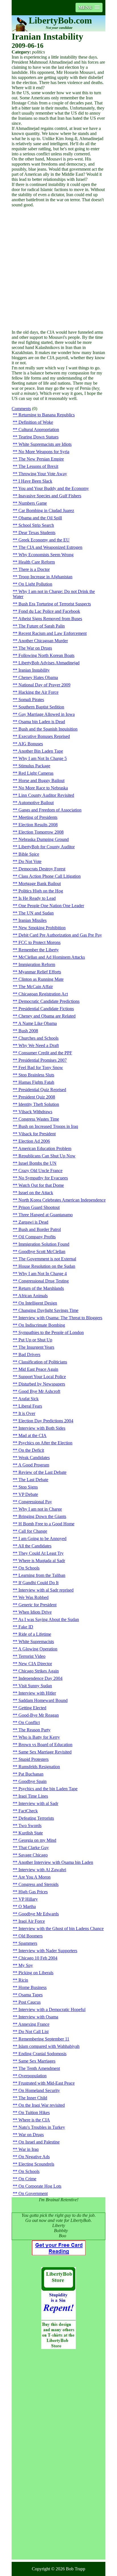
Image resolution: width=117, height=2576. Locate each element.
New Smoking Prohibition (42, 928)
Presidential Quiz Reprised (42, 1090)
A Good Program (34, 1465)
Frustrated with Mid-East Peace (47, 2083)
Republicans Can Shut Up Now (47, 1156)
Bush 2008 (28, 1031)
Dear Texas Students (37, 533)
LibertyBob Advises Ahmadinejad (49, 663)
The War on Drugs (35, 648)
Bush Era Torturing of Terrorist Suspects (55, 604)
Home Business (33, 1987)
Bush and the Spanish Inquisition (48, 729)
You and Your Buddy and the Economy (54, 488)
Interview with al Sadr (38, 1803)
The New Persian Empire (41, 459)
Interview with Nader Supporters (48, 1951)
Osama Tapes (31, 1995)
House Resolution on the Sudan (47, 1266)
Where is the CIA (34, 2120)
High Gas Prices (33, 1892)
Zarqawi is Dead (33, 1222)
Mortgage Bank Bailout (40, 884)
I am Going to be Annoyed (42, 1538)
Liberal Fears (30, 1406)
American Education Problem (45, 1148)
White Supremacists (36, 1642)
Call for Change (33, 1531)
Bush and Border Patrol (40, 1229)
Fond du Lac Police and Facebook (49, 611)
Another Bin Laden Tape (41, 751)
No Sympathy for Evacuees (43, 1178)
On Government (33, 2193)
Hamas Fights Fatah (36, 1082)
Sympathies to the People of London (51, 1332)
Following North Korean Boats (46, 655)
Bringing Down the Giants (42, 1516)
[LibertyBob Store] (58, 2347)
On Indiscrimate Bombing (42, 1325)
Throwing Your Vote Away (43, 474)
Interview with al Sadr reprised (46, 1590)
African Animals (33, 1296)
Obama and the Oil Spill (40, 518)
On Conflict (29, 1722)
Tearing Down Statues (38, 437)
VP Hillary (28, 1899)
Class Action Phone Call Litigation (50, 876)
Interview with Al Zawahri (42, 1870)
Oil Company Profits (37, 1237)
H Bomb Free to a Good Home (46, 1524)
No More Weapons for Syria (44, 452)
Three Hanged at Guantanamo (46, 1215)
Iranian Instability (34, 670)
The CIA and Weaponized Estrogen (50, 547)
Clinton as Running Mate (41, 979)
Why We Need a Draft (39, 1045)
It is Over (27, 1413)
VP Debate (28, 1494)
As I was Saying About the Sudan (49, 1619)
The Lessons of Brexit (38, 466)
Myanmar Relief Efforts (40, 972)
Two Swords (30, 1826)
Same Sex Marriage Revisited (45, 1752)
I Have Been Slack (35, 481)
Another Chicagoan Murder (43, 641)
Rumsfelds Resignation (39, 1767)
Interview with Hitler (37, 1693)
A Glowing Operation (38, 1649)
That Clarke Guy (34, 1848)
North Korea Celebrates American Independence (62, 1200)
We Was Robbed (34, 1597)
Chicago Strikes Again (39, 1671)
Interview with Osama (38, 2017)
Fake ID (26, 1627)
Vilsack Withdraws (35, 1112)
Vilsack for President (37, 1134)
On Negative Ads (34, 2157)
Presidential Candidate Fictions (46, 1009)
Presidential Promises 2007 (43, 1060)
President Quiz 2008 (37, 1097)
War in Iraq (29, 2149)
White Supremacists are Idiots (45, 444)
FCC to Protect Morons (39, 942)
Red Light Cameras (36, 773)
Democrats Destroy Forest (42, 869)
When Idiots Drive (35, 1612)
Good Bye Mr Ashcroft (39, 1391)
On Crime (27, 2179)
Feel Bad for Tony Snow (41, 1068)
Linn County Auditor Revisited (46, 795)
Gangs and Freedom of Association (50, 810)
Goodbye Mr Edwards (39, 1914)
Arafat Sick (28, 1399)
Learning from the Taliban (42, 1575)
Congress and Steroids (38, 1884)
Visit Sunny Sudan (35, 1686)
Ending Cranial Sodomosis (42, 2054)
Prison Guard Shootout (39, 1207)
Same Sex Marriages (37, 2061)
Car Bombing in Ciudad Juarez (46, 510)
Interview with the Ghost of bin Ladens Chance (61, 1929)
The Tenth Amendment (39, 2068)
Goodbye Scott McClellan (42, 1251)
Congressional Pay (35, 1502)
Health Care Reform (37, 562)
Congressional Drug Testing (44, 1281)
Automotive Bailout (36, 803)
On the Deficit (31, 1450)
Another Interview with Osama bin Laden (56, 1862)
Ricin (23, 1980)
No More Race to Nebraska (43, 788)
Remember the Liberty (39, 950)
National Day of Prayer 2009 (44, 685)
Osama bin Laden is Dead (42, 722)
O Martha (27, 1906)
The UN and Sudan (36, 913)
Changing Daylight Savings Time (48, 1310)
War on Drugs (31, 2135)
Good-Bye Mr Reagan (39, 1715)
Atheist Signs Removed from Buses (50, 619)
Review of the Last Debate (42, 1472)
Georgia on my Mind (37, 1840)
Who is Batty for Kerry (39, 1737)
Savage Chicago (33, 1855)
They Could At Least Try (41, 1553)
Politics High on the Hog (41, 891)
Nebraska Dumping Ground (44, 839)
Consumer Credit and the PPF (45, 1053)
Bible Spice (29, 854)
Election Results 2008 (38, 825)
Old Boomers (31, 1936)
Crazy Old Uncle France (40, 1171)
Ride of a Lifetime (35, 1634)
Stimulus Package (34, 766)
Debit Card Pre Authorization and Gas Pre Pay (60, 935)
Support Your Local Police (42, 1377)
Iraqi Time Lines (33, 1796)
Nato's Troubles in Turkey (42, 2127)
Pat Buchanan (31, 1774)
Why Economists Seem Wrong (46, 555)
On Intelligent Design (38, 1303)
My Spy (26, 1965)
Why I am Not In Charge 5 (43, 758)
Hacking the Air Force (38, 692)
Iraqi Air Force (32, 1921)
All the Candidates (35, 1546)
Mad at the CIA (33, 1435)
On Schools (29, 1568)
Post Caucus (30, 2002)
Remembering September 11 (44, 2039)
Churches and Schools (38, 1038)
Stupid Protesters (34, 1759)
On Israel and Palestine (39, 2142)
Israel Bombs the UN (37, 1163)
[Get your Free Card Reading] (58, 2254)
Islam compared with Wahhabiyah (49, 2046)
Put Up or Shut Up (35, 1340)
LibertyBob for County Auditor (47, 847)
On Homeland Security (39, 2090)
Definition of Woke (36, 422)
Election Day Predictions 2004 (46, 1421)
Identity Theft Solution (39, 1104)
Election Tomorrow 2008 (41, 832)
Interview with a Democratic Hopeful (52, 2009)
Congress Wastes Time (39, 1119)
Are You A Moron (34, 1877)
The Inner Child (33, 2098)
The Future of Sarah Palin (42, 626)
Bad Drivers (29, 1355)
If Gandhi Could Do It (38, 1583)
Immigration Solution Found (44, 1244)
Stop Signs (28, 1487)
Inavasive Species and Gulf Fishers (50, 496)
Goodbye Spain (33, 1781)
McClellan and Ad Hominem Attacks (52, 957)
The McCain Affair (36, 987)
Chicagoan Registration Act (43, 994)
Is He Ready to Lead (37, 898)
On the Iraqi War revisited (42, 2105)
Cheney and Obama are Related (47, 1016)
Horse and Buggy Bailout (41, 780)
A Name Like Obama (37, 1023)
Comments (21, 409)
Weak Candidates (34, 1458)
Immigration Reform (37, 964)
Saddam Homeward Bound (43, 1700)
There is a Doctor (34, 569)
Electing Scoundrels (36, 2164)
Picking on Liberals (36, 1973)
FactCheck (28, 1811)
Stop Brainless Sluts (36, 1075)
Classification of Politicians (43, 1362)
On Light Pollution (35, 584)
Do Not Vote (30, 861)
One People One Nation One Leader (51, 906)
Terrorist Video (32, 1656)
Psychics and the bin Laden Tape (48, 1789)
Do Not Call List (34, 2032)
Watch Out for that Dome (41, 1185)
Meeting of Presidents (38, 817)
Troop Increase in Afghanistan (45, 577)
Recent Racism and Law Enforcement (53, 633)
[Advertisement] (58, 269)
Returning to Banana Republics (47, 415)
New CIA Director (35, 1664)
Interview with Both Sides (42, 1428)
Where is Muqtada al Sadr (42, 1561)
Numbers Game (33, 503)
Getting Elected (32, 1708)
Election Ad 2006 (34, 1141)
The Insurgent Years (36, 1347)
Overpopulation (33, 2076)
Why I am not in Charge (40, 1509)
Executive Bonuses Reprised (44, 736)
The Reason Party (35, 1730)
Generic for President (37, 1605)
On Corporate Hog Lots (40, 2186)
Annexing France (34, 2024)
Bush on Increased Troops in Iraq (48, 1126)
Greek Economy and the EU (44, 540)
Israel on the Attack (36, 1193)
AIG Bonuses (31, 744)
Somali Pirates (31, 700)
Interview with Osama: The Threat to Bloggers (60, 1318)
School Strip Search (36, 525)
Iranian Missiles (33, 920)
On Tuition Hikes (34, 2113)
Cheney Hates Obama (38, 677)
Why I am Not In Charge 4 (43, 1274)
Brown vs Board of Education (45, 1745)
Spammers (28, 1943)
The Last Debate (33, 1480)
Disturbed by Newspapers (42, 1384)
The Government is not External (47, 1259)
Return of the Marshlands (41, 1288)
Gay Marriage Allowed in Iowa (47, 714)
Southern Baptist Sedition (41, 707)
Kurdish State (31, 1833)
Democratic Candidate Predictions (49, 1001)
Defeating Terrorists (36, 1818)
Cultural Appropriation (39, 430)
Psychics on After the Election (45, 1443)
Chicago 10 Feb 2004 (38, 1958)
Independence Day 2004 (40, 1678)
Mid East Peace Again (38, 1369)
